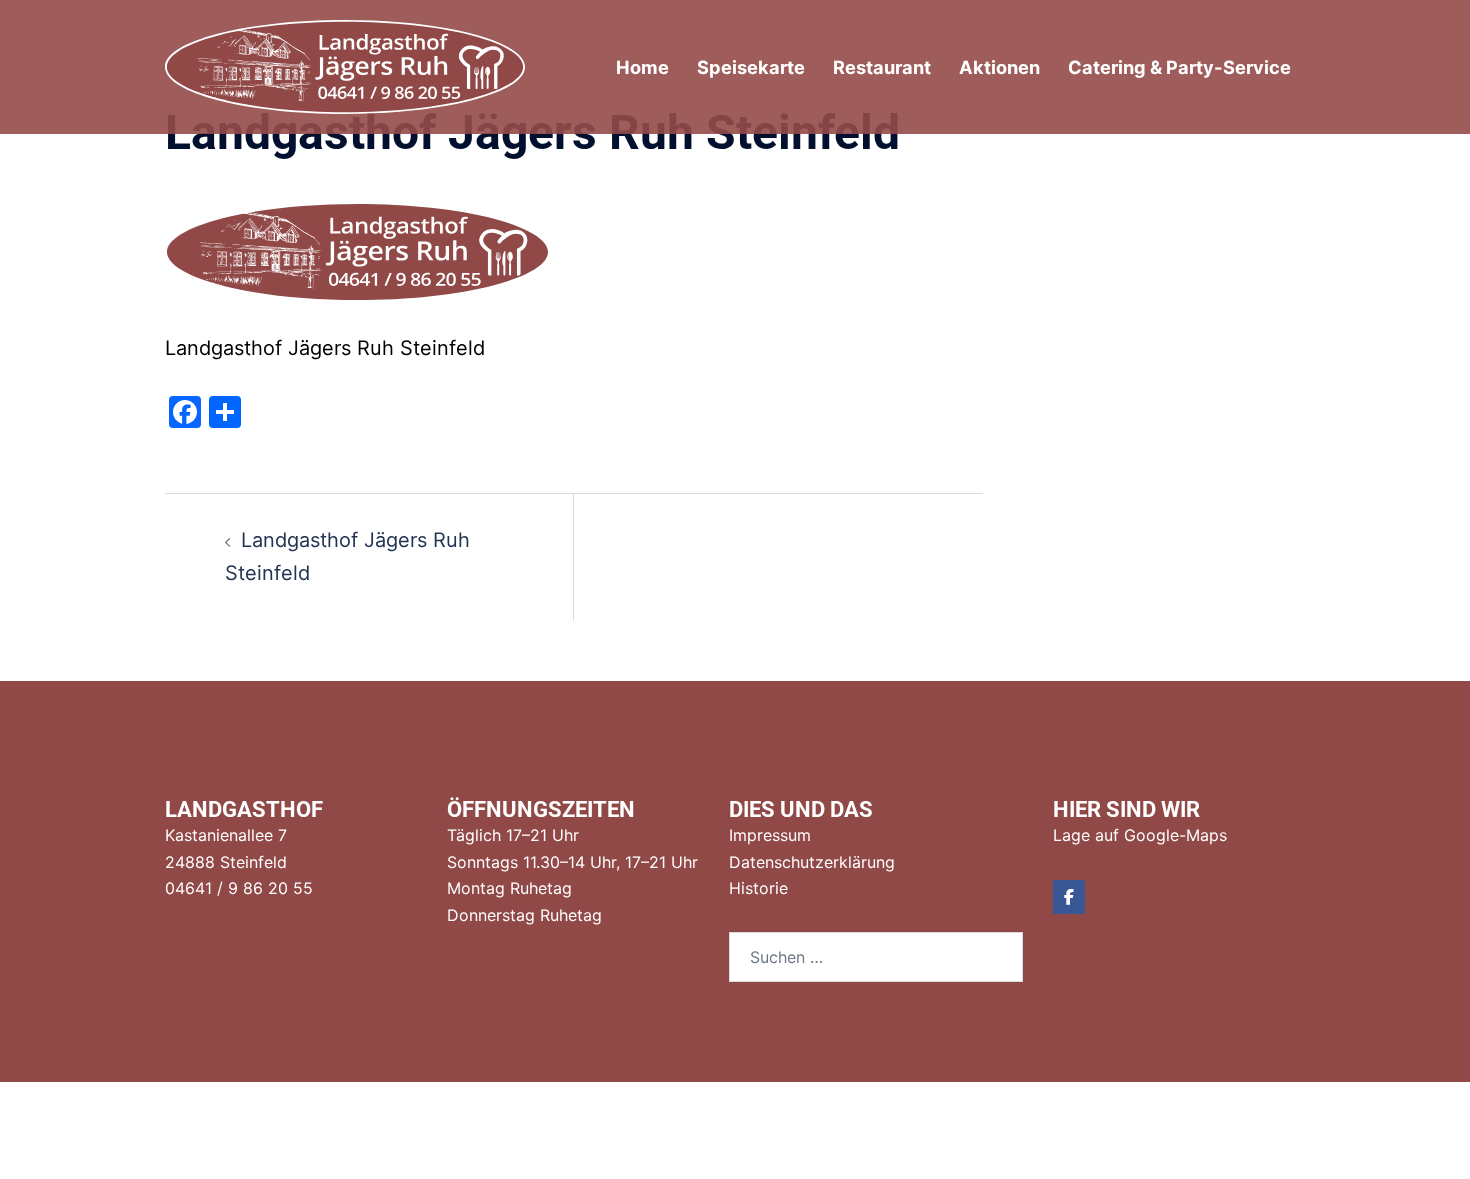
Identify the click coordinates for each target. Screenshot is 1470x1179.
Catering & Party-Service (1179, 67)
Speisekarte (751, 67)
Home (642, 67)
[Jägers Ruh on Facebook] (1069, 897)
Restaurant (882, 67)
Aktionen (999, 67)
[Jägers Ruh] (345, 65)
